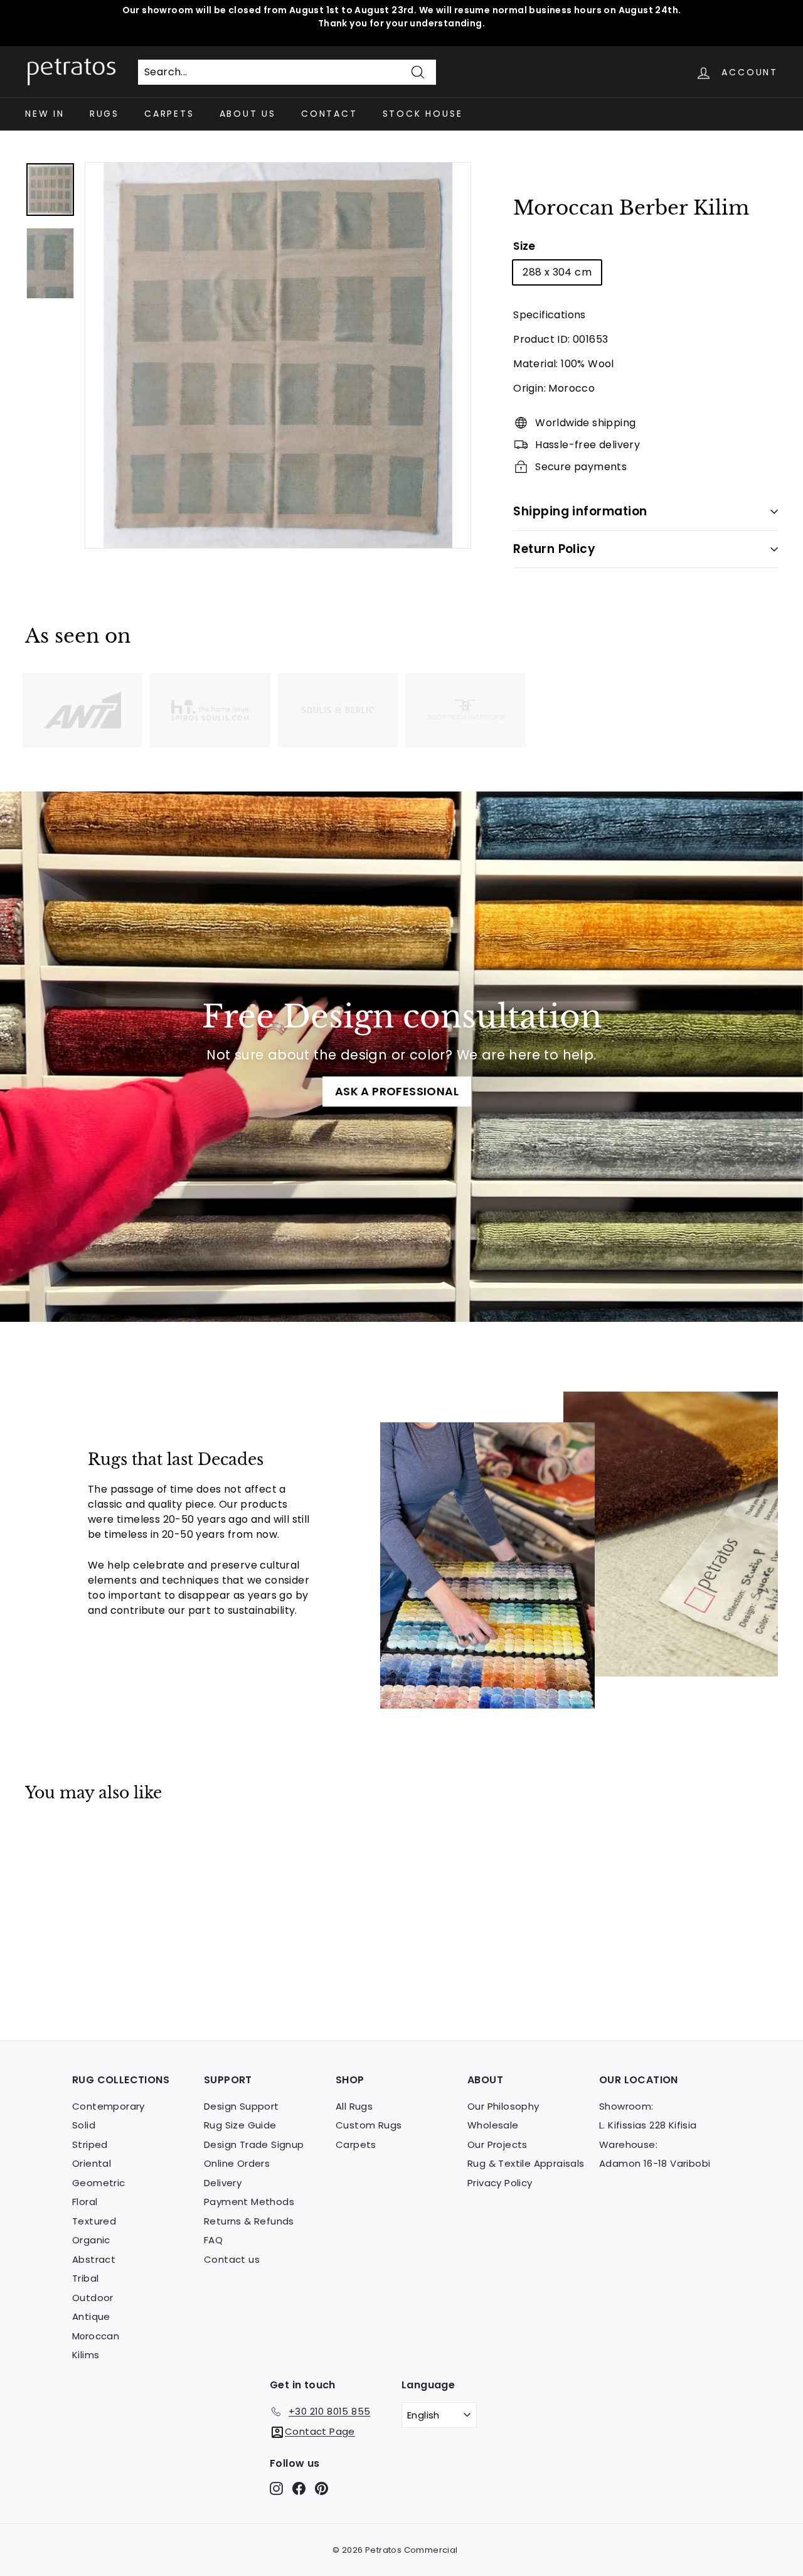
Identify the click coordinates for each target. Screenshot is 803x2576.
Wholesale (493, 2125)
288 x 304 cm (557, 272)
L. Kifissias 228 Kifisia (648, 2125)
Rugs (104, 114)
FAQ (213, 2240)
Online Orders (237, 2163)
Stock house (423, 114)
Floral (85, 2202)
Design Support (242, 2106)
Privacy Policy (500, 2183)
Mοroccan (96, 2336)
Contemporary (109, 2106)
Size (524, 246)
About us (248, 114)
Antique (91, 2316)
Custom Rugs (369, 2125)
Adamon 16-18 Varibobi (655, 2163)
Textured (94, 2221)
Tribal (85, 2278)
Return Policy (554, 549)
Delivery (223, 2183)
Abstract (94, 2259)
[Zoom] (278, 355)
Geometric (99, 2183)
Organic (91, 2240)
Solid (84, 2125)
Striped (90, 2144)
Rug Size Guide (240, 2125)
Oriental (92, 2163)
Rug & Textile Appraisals (526, 2163)
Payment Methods (249, 2202)
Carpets (169, 114)
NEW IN (45, 114)
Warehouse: (628, 2144)
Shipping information (580, 511)
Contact (329, 114)
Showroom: (626, 2106)
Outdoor (93, 2298)
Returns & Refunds (249, 2221)
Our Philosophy (503, 2106)
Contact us (232, 2259)
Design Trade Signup (254, 2144)
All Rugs (354, 2106)
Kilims (86, 2355)
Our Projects (497, 2144)
